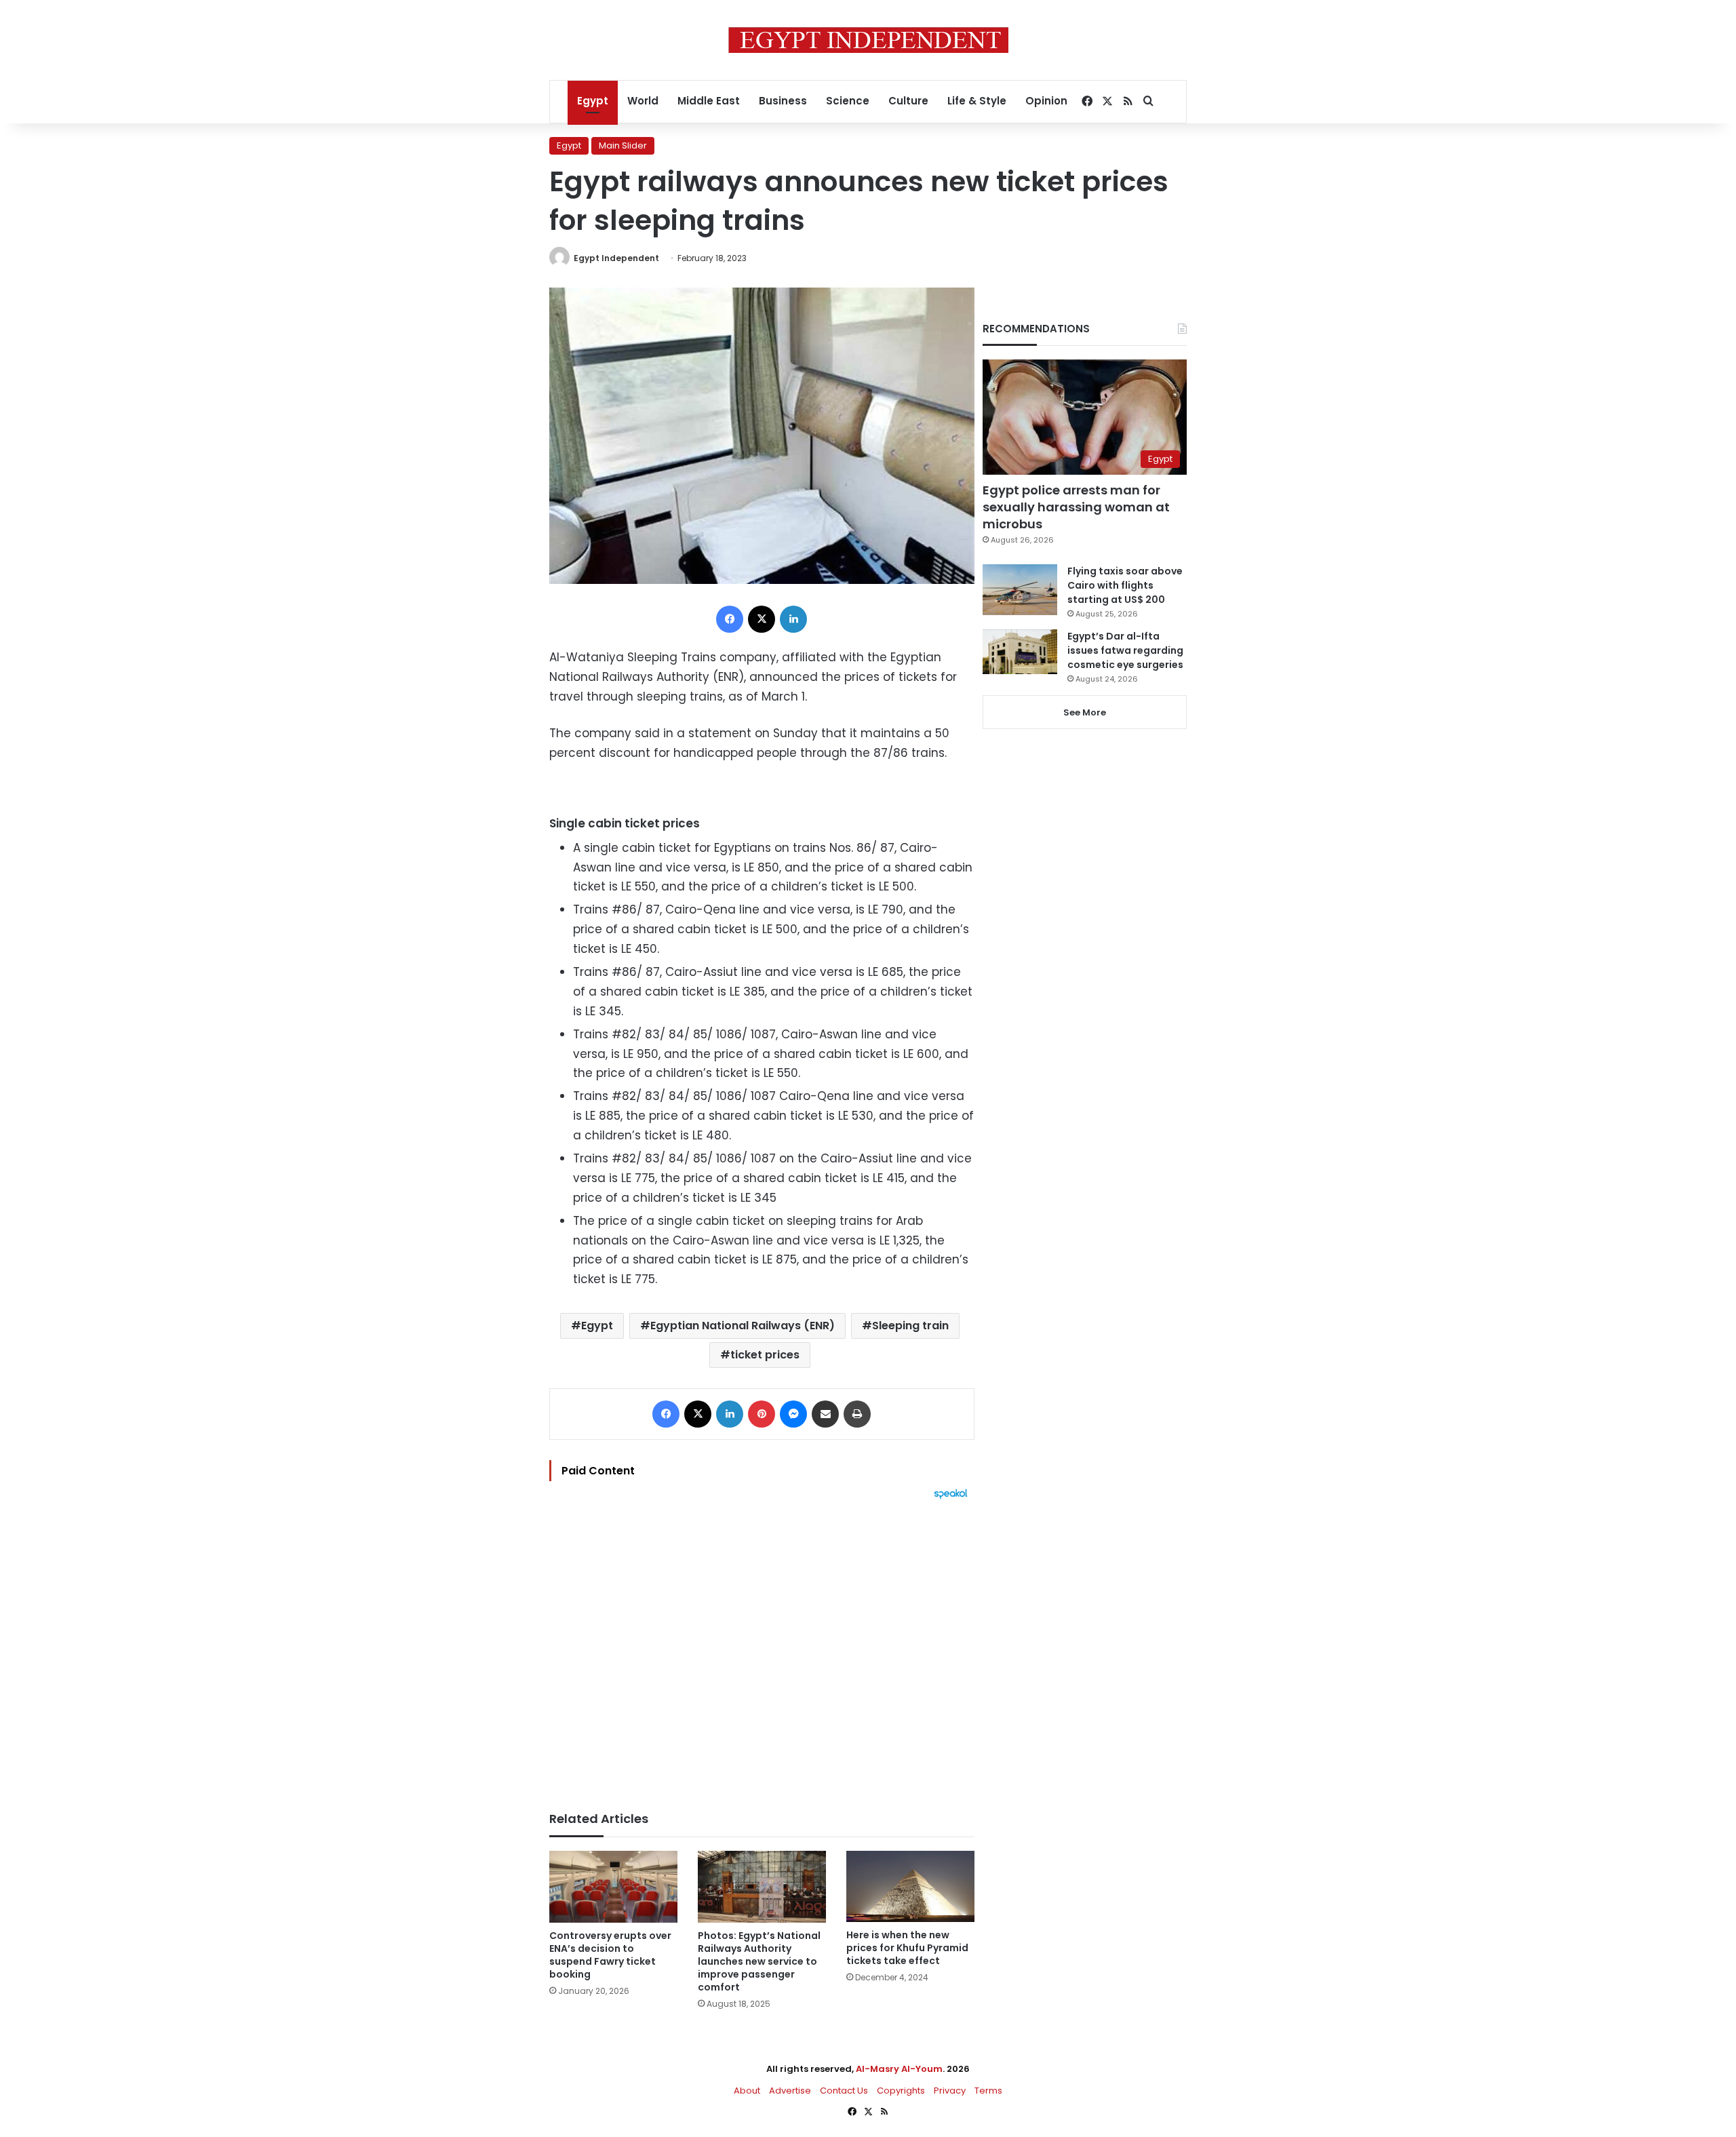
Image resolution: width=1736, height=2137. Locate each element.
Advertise (790, 2091)
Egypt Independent (616, 258)
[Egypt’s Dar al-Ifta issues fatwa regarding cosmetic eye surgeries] (1020, 652)
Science (848, 101)
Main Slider (623, 145)
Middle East (709, 101)
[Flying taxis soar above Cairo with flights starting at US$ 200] (1020, 590)
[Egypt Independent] (868, 40)
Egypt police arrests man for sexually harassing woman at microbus (1076, 507)
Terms (988, 2091)
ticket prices (765, 1355)
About (747, 2091)
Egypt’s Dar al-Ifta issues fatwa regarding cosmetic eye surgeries (1125, 650)
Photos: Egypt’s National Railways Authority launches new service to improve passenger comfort (759, 1961)
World (643, 101)
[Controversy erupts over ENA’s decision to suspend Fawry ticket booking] (613, 1887)
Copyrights (901, 2091)
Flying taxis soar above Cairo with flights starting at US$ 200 (1125, 585)
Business (783, 101)
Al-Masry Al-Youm (899, 2069)
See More (1085, 712)
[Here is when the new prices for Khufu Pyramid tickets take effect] (910, 1886)
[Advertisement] (762, 1649)
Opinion (1046, 101)
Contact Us (844, 2091)
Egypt (593, 101)
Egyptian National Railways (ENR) (743, 1326)
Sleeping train (910, 1326)
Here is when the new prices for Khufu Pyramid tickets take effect (907, 1948)
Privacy (950, 2091)
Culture (908, 101)
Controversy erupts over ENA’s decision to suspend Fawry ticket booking (610, 1955)
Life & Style (977, 101)
